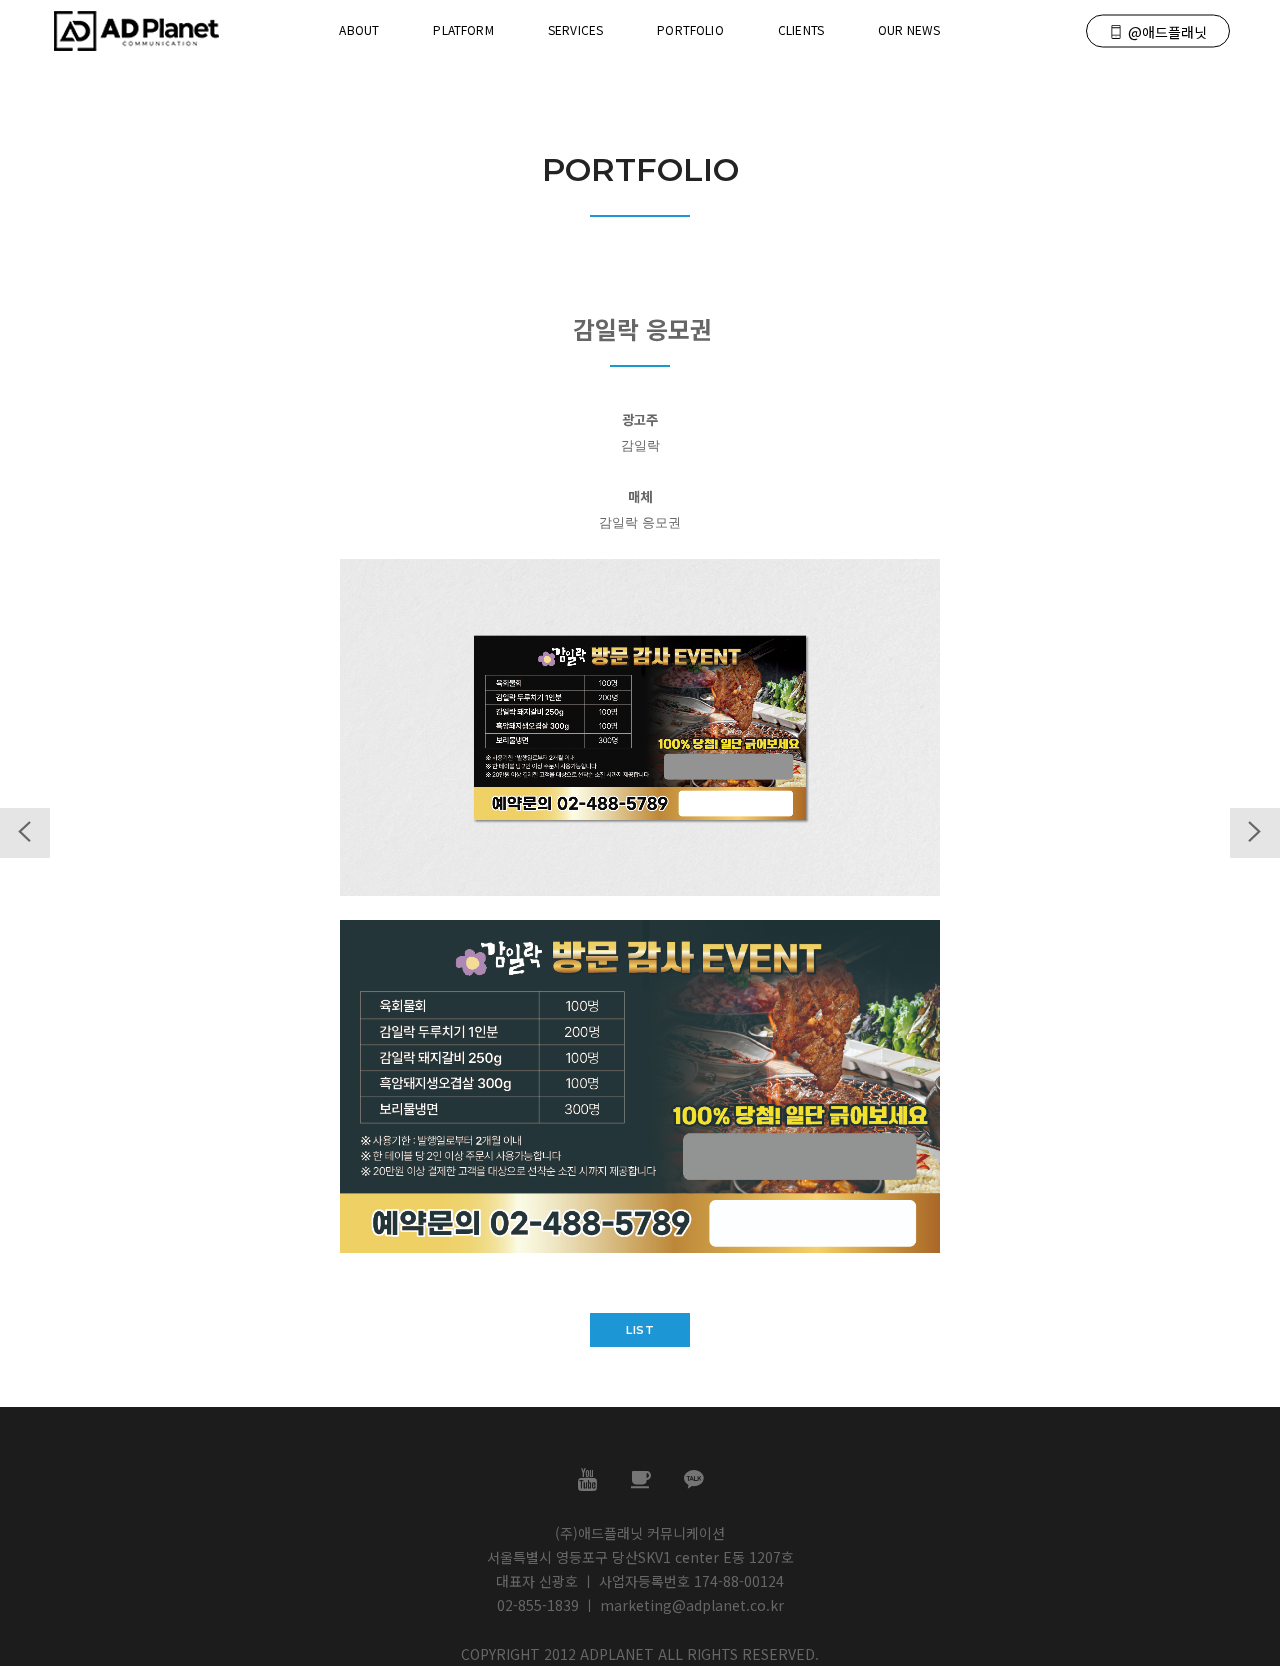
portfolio (690, 29)
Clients (801, 29)
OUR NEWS (909, 29)
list (640, 1330)
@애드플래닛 (1167, 32)
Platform (463, 29)
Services (575, 29)
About (359, 29)
